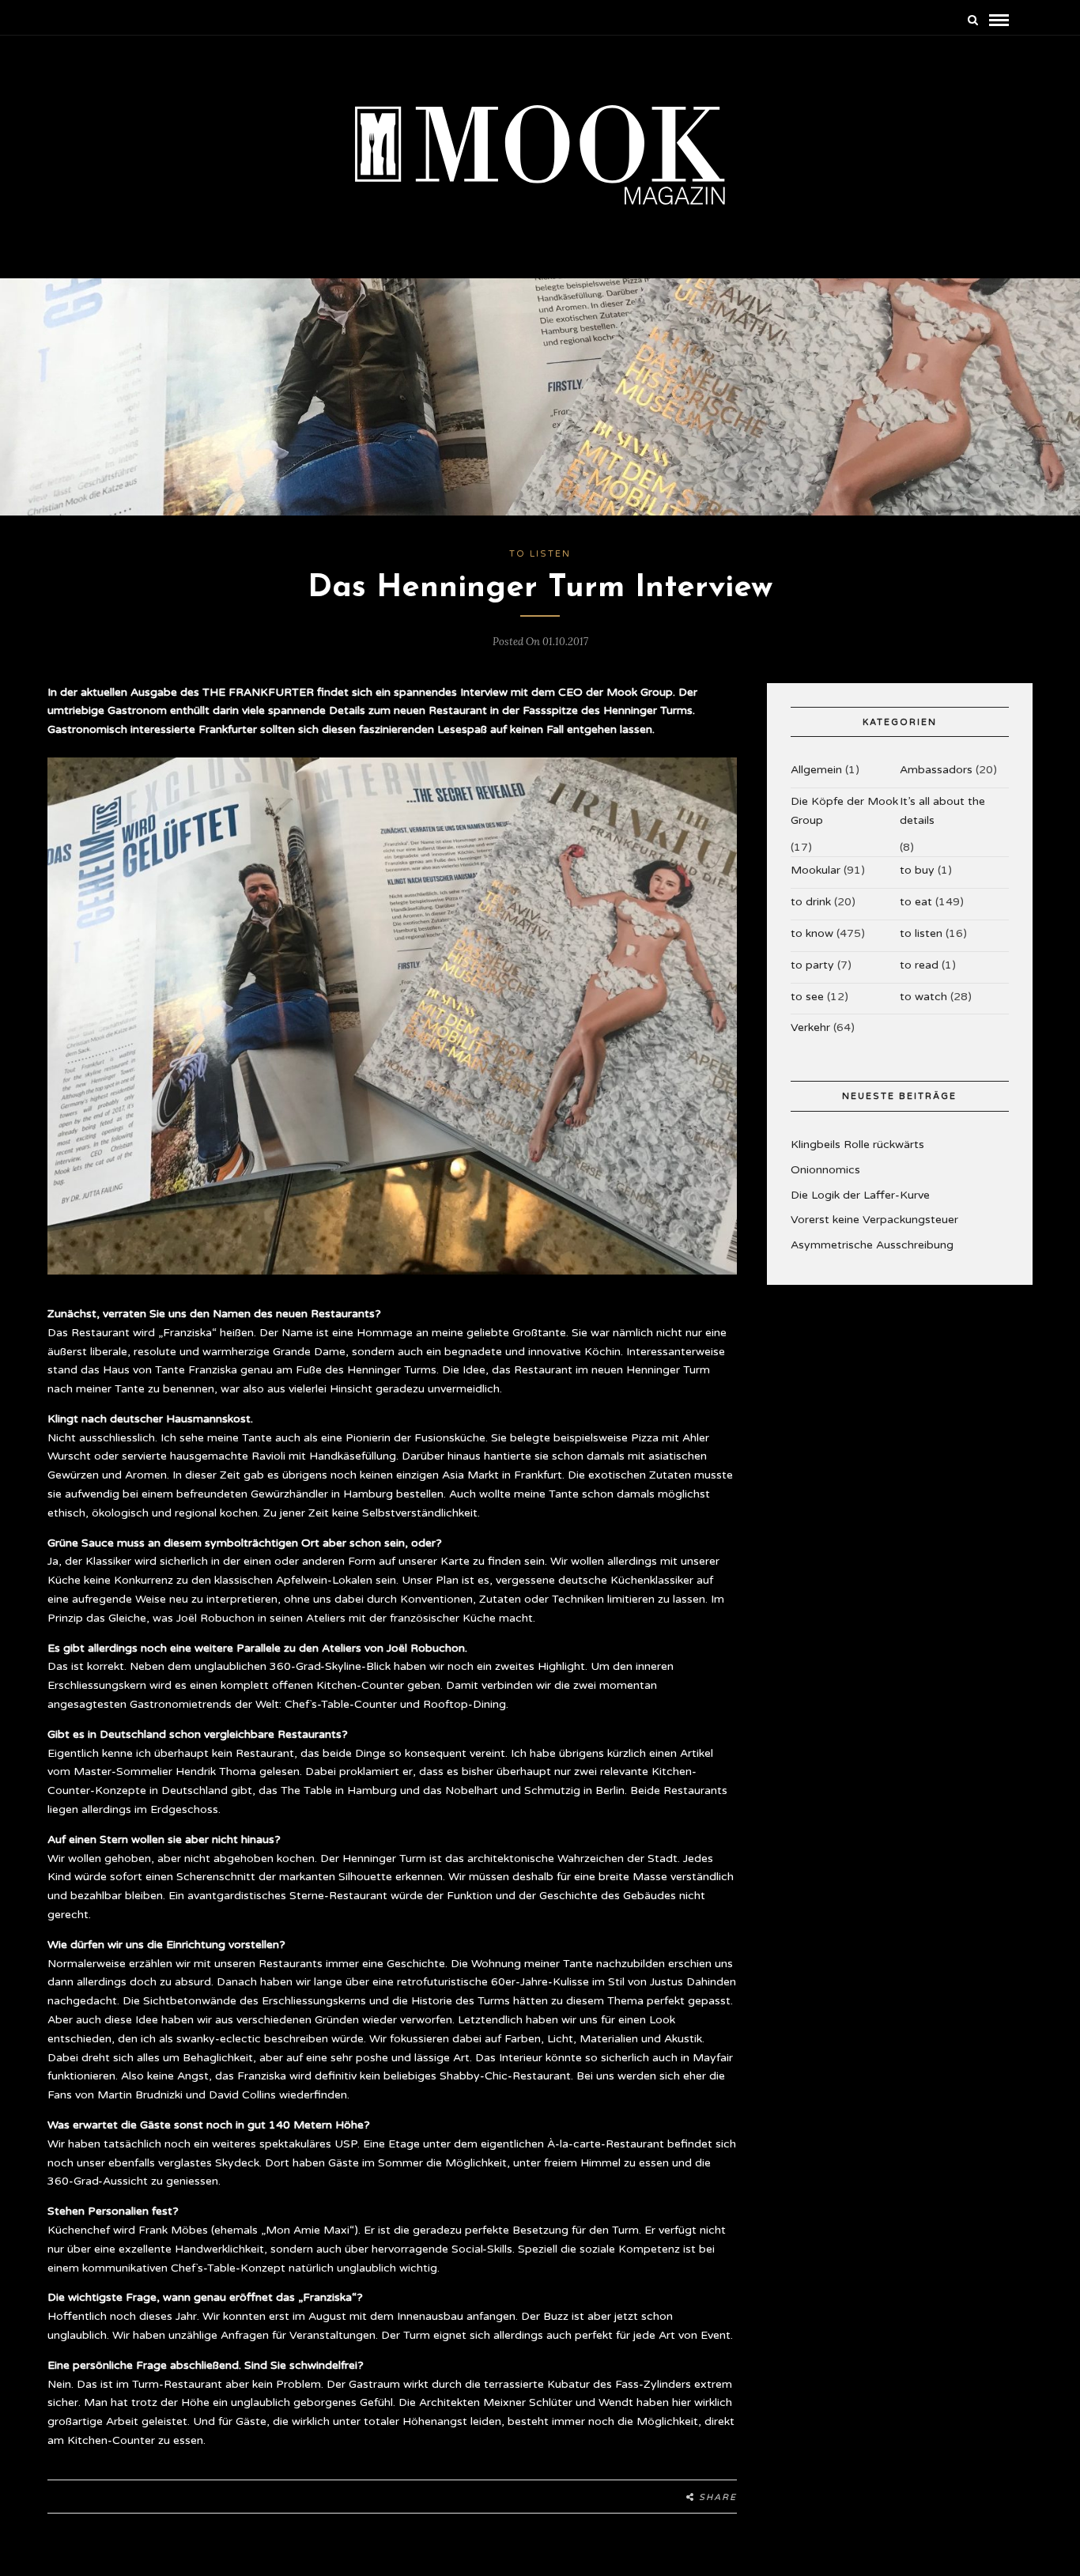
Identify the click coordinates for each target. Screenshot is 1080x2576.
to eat (916, 902)
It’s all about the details (942, 811)
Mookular (816, 870)
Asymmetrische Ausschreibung (872, 1245)
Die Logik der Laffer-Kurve (860, 1195)
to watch (923, 997)
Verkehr (810, 1027)
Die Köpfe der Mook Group (844, 811)
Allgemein (816, 770)
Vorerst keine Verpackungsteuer (874, 1220)
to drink (811, 902)
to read (919, 965)
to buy (917, 870)
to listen (540, 554)
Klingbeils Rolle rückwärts (857, 1144)
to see (807, 997)
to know (812, 933)
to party (812, 965)
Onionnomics (825, 1170)
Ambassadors (936, 770)
